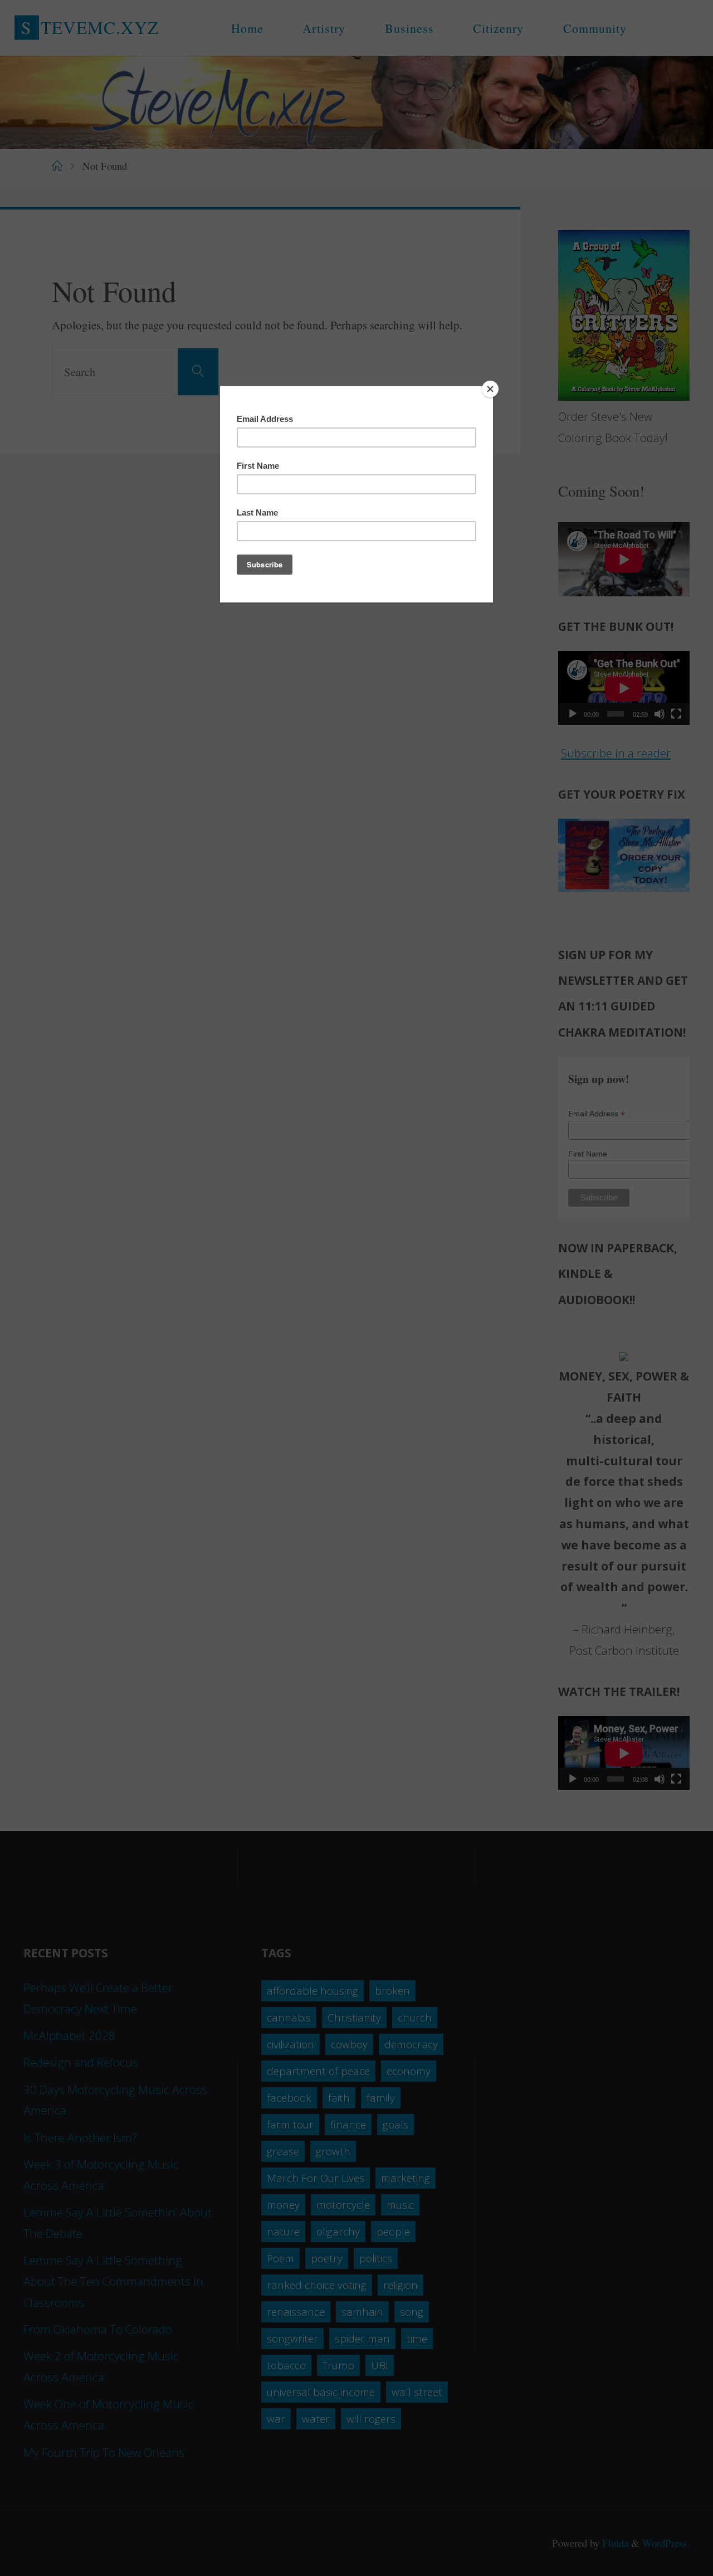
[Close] (490, 389)
